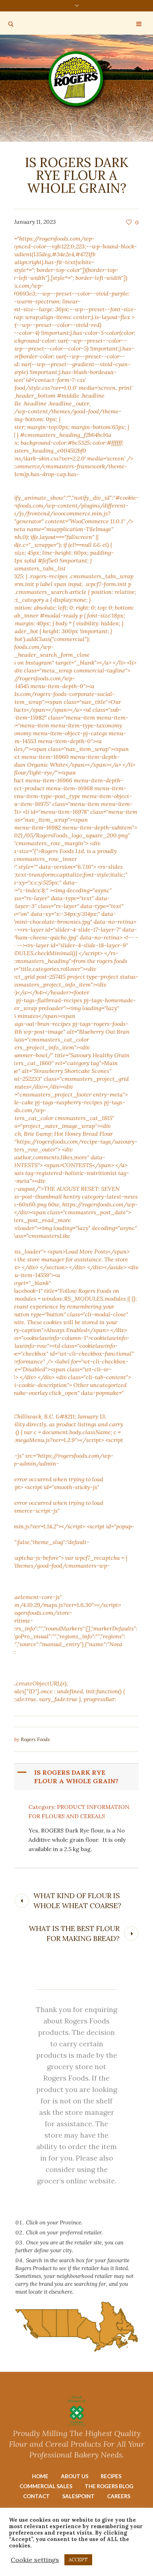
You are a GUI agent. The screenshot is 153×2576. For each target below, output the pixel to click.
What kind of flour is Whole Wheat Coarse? (77, 1901)
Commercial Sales (46, 2486)
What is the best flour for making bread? (74, 1933)
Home (40, 2476)
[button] (77, 1777)
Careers (119, 2496)
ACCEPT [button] (78, 2560)
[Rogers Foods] (77, 80)
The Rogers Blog (109, 2486)
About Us (75, 2476)
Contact (36, 2496)
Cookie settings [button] (35, 2560)
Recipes (111, 2476)
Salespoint (78, 2496)
